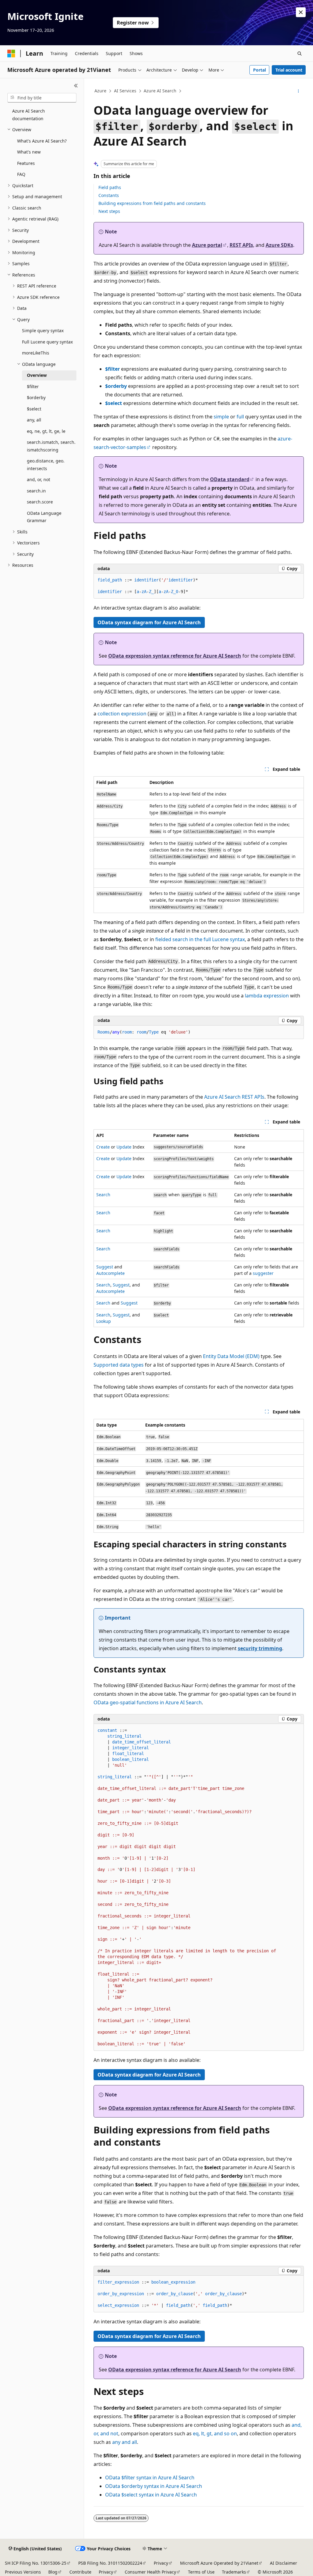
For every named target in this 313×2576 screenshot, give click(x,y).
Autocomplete (110, 1273)
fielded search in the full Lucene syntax (200, 939)
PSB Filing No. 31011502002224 (110, 2563)
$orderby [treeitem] (36, 397)
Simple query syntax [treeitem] (43, 330)
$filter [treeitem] (33, 386)
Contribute (80, 2572)
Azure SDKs (279, 245)
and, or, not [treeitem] (39, 479)
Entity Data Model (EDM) (231, 1356)
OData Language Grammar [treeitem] (44, 517)
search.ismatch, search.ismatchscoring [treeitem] (51, 446)
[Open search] (300, 54)
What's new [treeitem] (29, 152)
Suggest (105, 1267)
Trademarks (234, 2572)
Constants (109, 195)
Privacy (161, 2563)
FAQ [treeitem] (21, 174)
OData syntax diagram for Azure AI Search (149, 622)
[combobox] (42, 98)
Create (103, 1147)
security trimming (260, 1648)
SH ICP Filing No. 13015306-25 (36, 2563)
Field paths (110, 187)
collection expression (122, 714)
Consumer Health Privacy (150, 2572)
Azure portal (207, 245)
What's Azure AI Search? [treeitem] (42, 141)
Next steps (109, 211)
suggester (263, 1273)
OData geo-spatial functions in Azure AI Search (148, 1702)
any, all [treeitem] (34, 420)
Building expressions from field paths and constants (152, 203)
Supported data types (119, 1365)
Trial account (289, 70)
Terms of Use (201, 2572)
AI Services (125, 91)
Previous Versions (23, 2572)
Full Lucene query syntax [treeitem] (47, 342)
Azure (100, 91)
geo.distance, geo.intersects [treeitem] (46, 465)
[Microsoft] (11, 54)
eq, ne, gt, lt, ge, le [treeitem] (46, 431)
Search (103, 1195)
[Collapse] (76, 86)
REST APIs (241, 245)
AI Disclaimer (284, 2563)
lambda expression (267, 996)
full (240, 417)
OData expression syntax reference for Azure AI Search (175, 656)
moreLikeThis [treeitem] (36, 353)
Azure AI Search (160, 91)
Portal (260, 70)
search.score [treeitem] (40, 502)
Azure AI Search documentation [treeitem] (29, 115)
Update (124, 1147)
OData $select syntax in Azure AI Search (151, 2495)
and (125, 2442)
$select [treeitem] (34, 409)
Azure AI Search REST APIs (234, 1097)
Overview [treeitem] (37, 375)
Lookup (104, 1321)
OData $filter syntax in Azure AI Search (150, 2478)
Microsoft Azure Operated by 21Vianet (219, 2563)
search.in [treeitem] (36, 491)
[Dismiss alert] (301, 12)
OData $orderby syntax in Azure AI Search (154, 2486)
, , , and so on (215, 2433)
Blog (53, 2572)
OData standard (230, 479)
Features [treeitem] (26, 163)
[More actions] (298, 91)
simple (221, 417)
